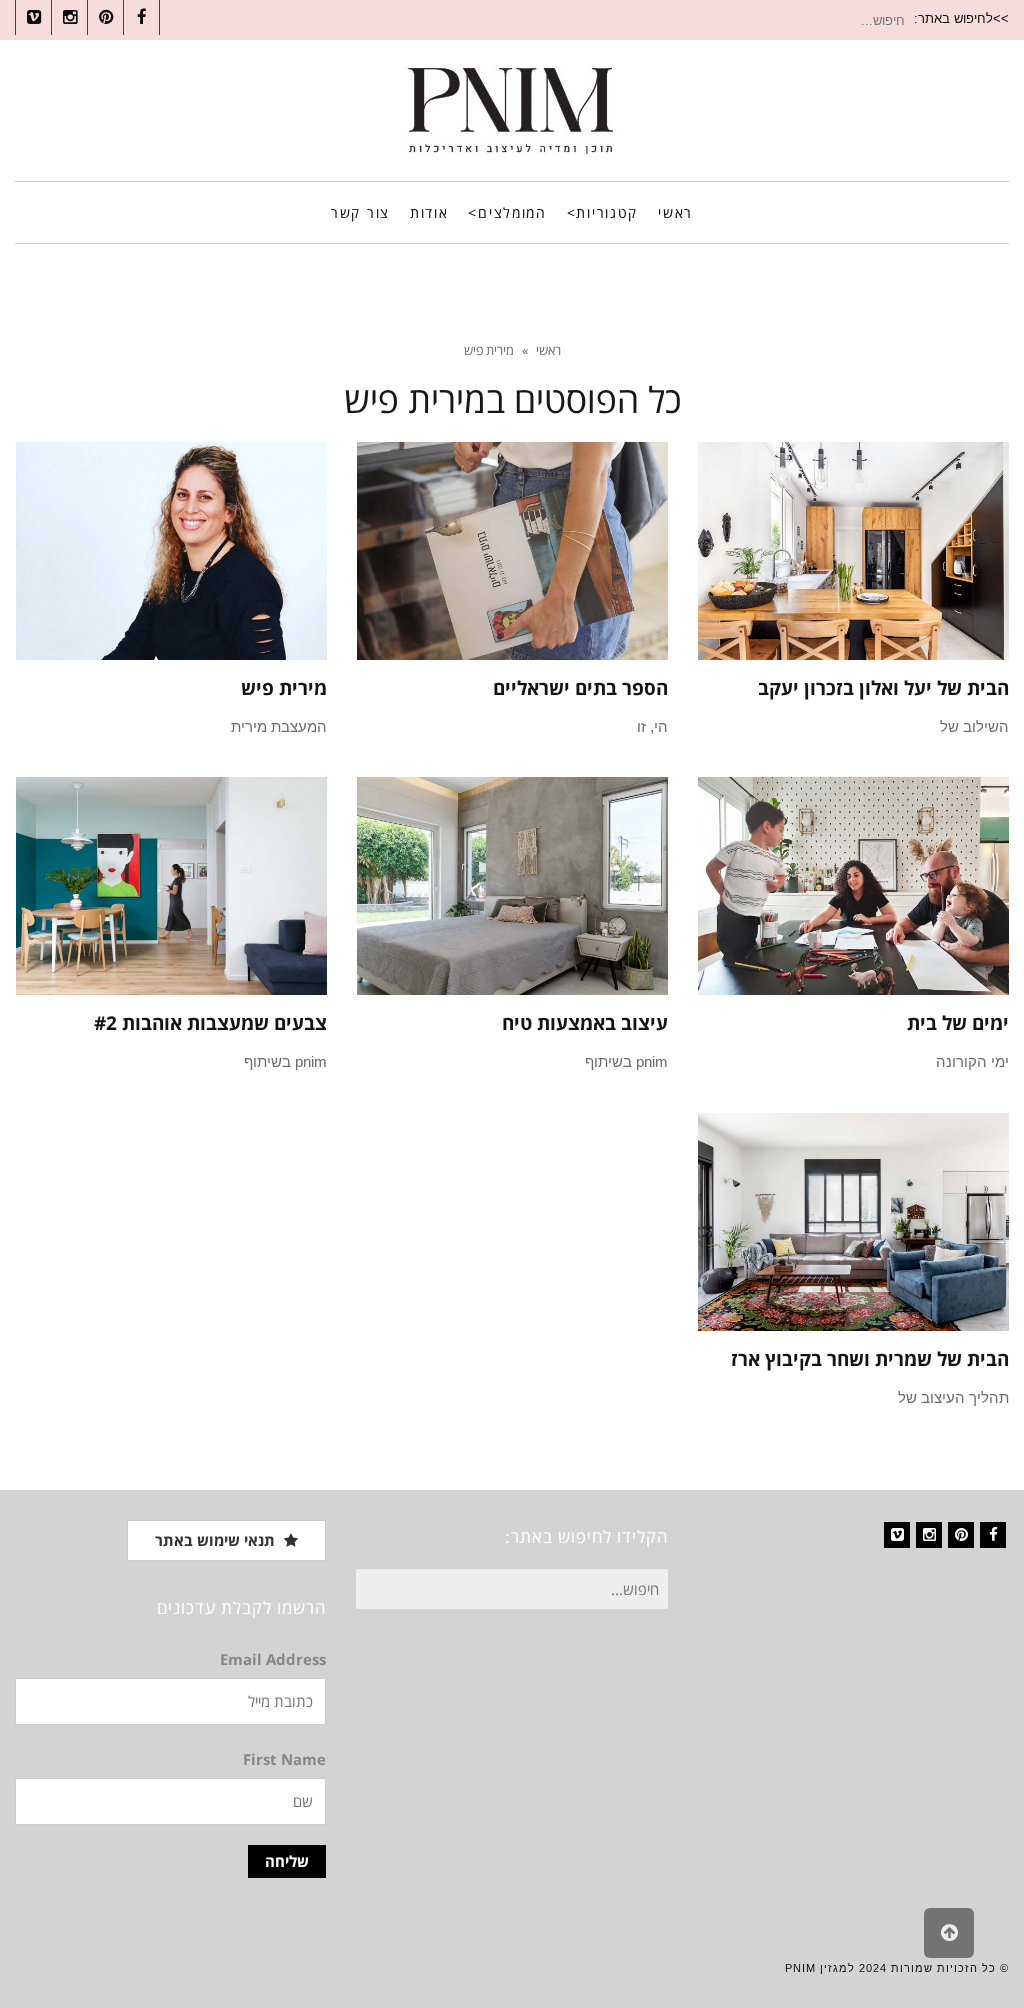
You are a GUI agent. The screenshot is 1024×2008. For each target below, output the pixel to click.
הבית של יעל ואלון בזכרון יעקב (883, 688)
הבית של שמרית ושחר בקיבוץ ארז (870, 1359)
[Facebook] (993, 1535)
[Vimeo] (897, 1535)
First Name (284, 1759)
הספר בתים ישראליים (580, 688)
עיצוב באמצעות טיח (585, 1023)
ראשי (548, 350)
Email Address (273, 1659)
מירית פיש (284, 688)
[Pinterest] (961, 1535)
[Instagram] (929, 1535)
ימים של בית (958, 1023)
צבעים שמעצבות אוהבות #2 (210, 1023)
